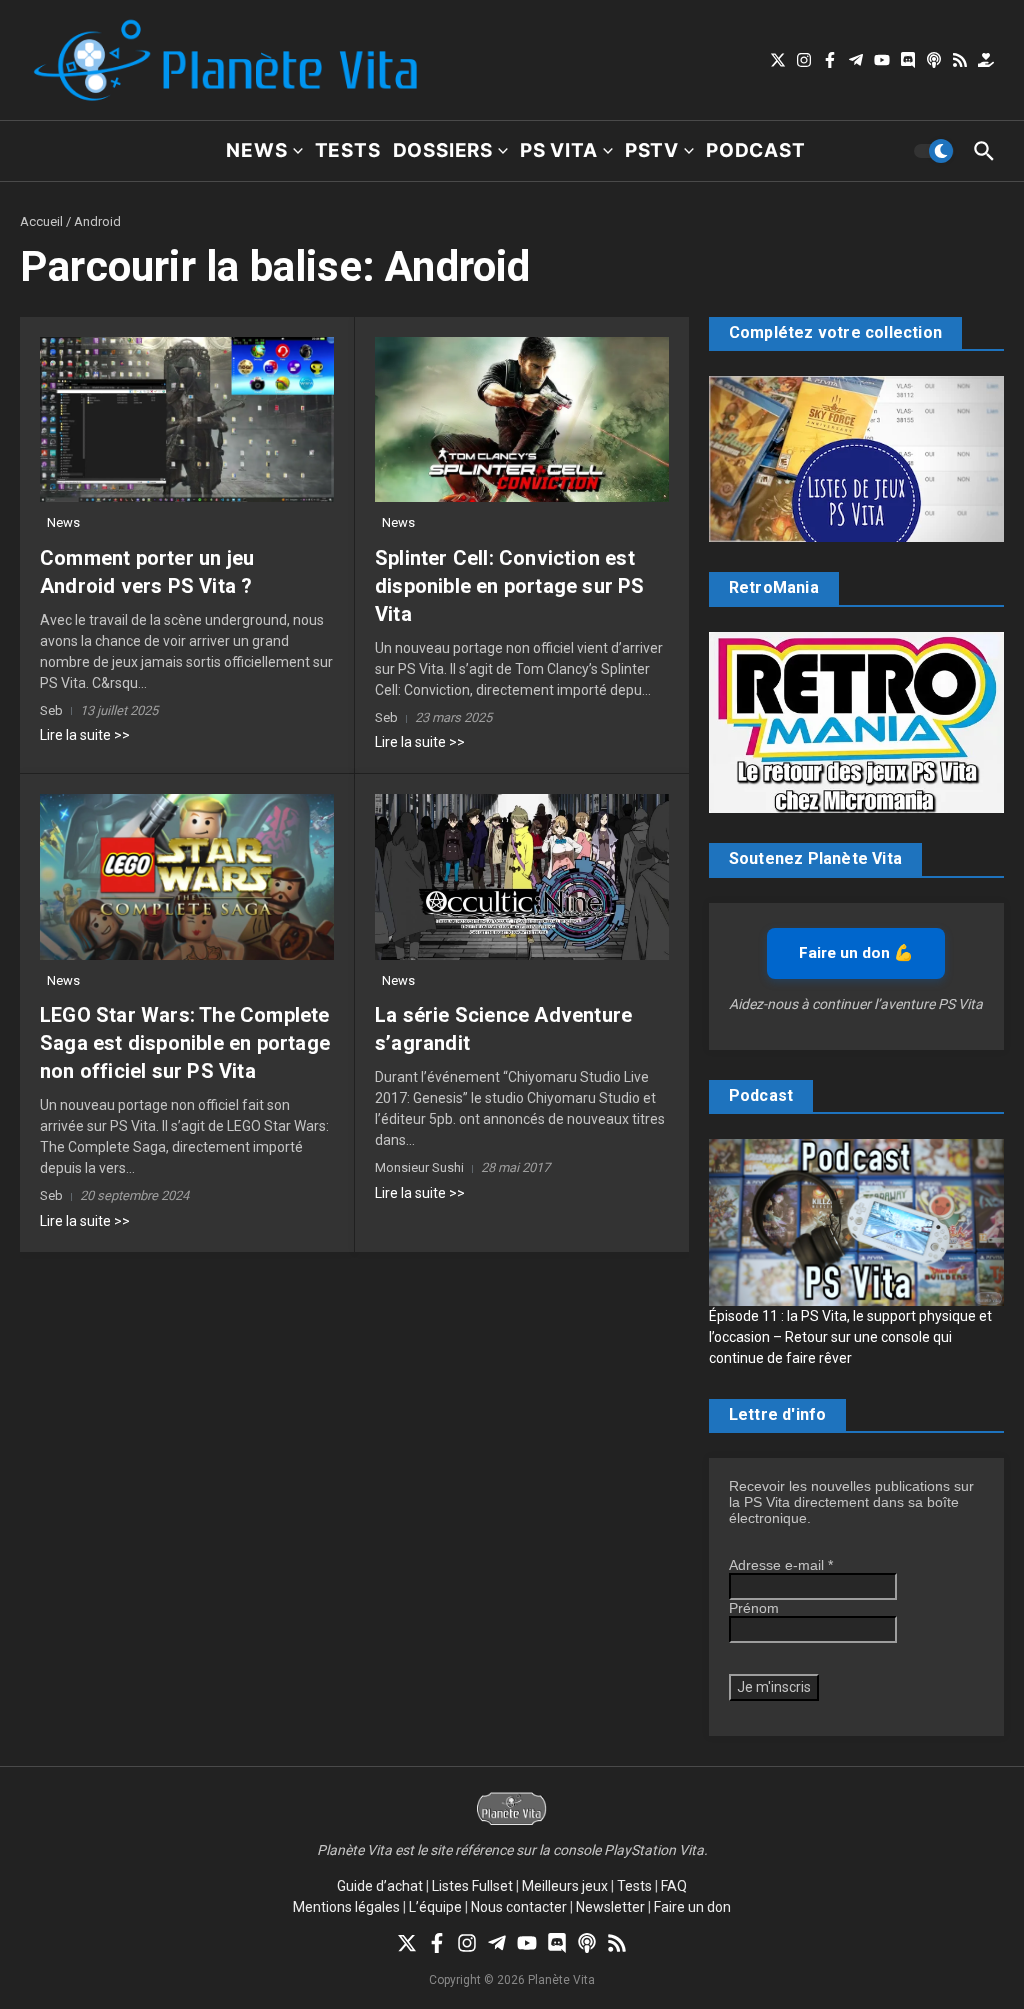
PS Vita (559, 150)
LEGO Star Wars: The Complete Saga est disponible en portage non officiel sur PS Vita (185, 1043)
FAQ (674, 1886)
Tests (348, 150)
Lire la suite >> (85, 735)
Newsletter (610, 1907)
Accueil (41, 221)
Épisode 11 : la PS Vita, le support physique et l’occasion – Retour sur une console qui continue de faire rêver (850, 1337)
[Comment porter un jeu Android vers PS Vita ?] (187, 419)
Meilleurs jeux (565, 1886)
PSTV (652, 150)
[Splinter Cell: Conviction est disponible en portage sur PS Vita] (522, 419)
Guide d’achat (380, 1886)
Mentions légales (346, 1907)
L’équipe (435, 1907)
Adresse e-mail (781, 1565)
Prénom (754, 1608)
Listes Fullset (472, 1886)
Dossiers (443, 150)
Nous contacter (519, 1907)
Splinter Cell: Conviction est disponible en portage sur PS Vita (510, 586)
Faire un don (692, 1907)
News (256, 150)
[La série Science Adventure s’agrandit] (522, 876)
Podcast (756, 150)
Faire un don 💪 (856, 953)
